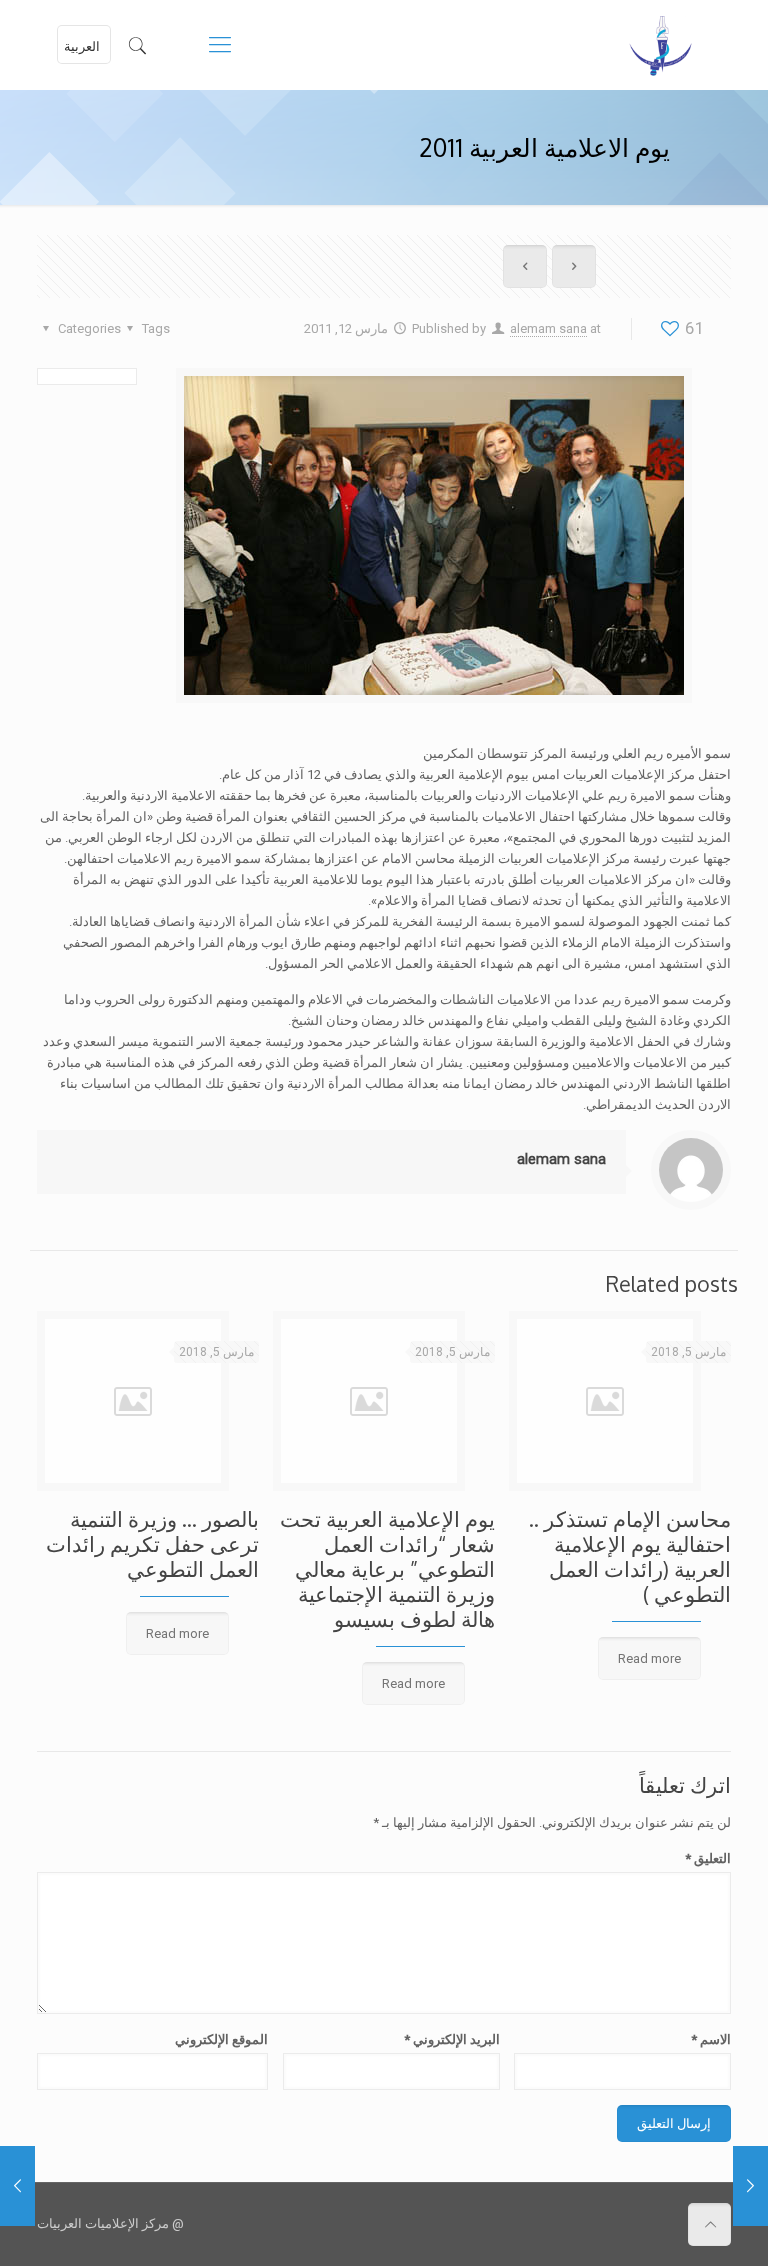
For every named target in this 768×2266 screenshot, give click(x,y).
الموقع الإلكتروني (221, 2039)
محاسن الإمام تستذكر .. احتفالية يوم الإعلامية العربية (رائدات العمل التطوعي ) (630, 1556)
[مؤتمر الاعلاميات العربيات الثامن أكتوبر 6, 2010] (17, 2186)
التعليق (708, 1858)
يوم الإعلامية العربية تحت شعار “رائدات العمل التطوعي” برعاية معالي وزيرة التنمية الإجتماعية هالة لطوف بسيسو (387, 1568)
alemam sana (548, 328)
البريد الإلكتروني (452, 2039)
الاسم (711, 2039)
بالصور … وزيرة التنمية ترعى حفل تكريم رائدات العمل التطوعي (152, 1543)
